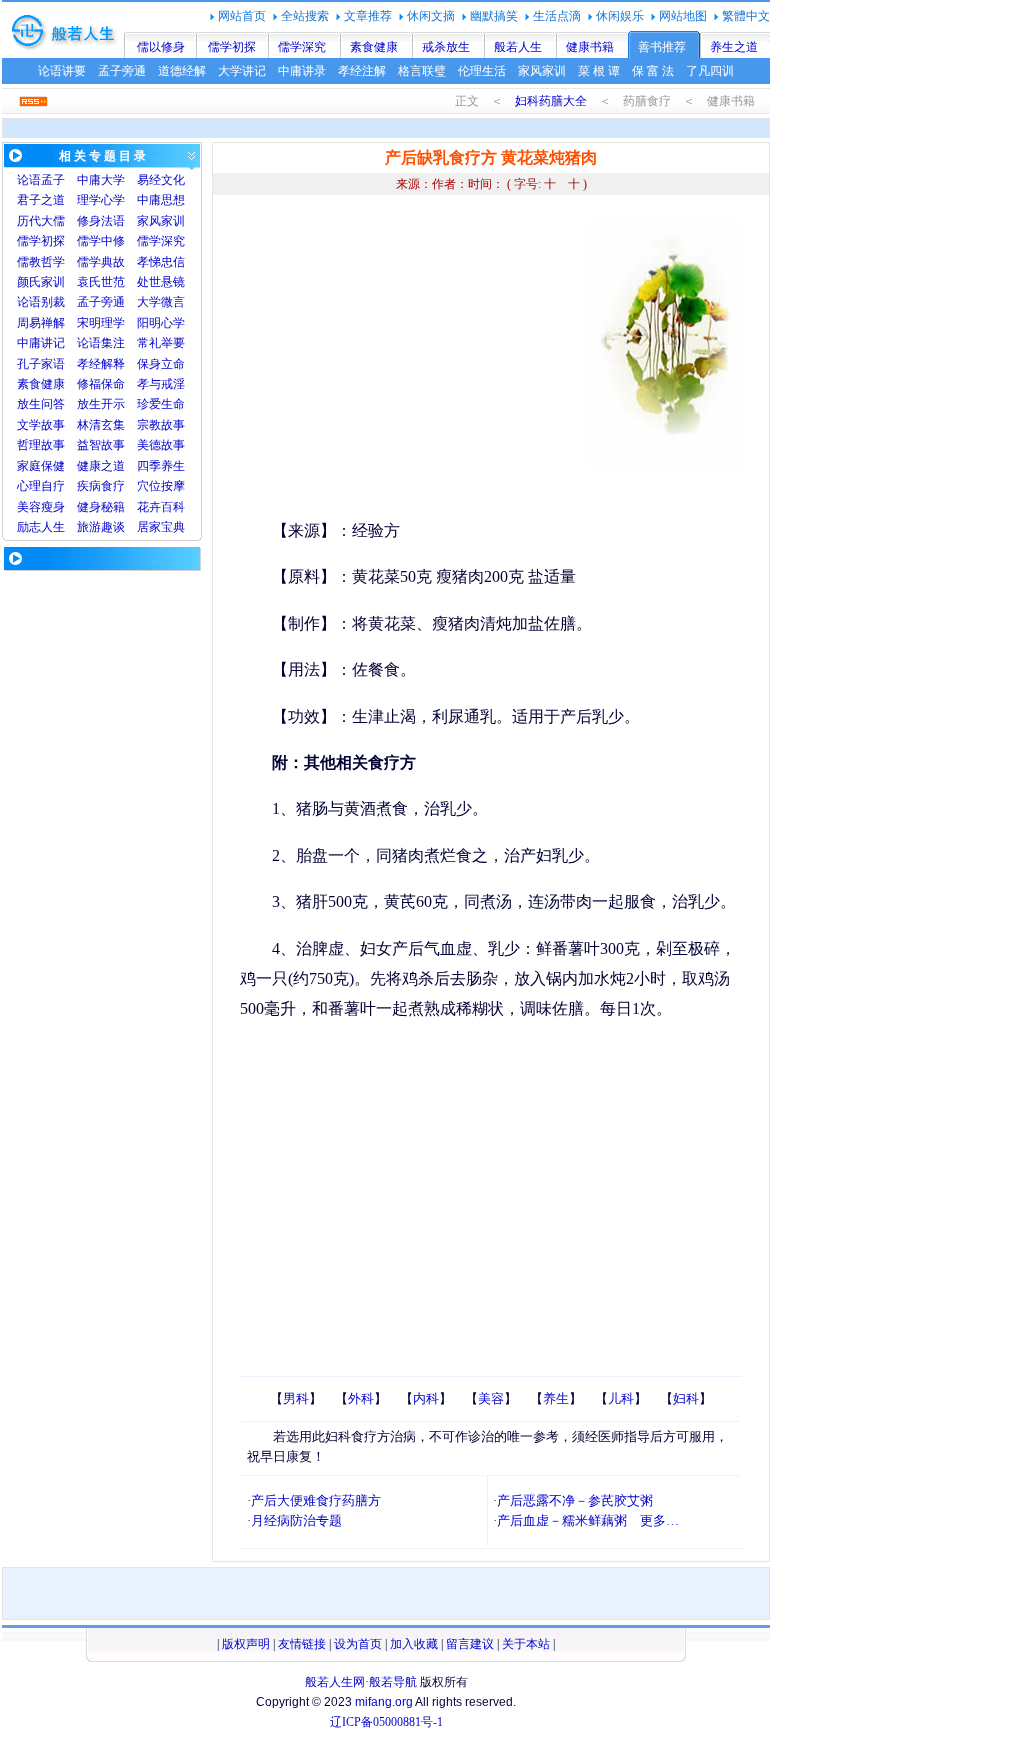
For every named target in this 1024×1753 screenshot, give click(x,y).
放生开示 (101, 404)
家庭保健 (41, 466)
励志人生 (41, 527)
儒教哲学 (41, 262)
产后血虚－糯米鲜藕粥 (562, 1520)
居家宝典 (161, 527)
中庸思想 (161, 200)
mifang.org (384, 1702)
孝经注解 (362, 71)
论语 (29, 180)
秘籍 (113, 507)
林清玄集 (101, 425)
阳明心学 (161, 323)
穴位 (149, 486)
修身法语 (101, 221)
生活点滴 (557, 16)
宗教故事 (161, 425)
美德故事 (161, 445)
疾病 (89, 486)
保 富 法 (653, 71)
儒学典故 (101, 262)
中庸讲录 (302, 71)
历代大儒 (41, 221)
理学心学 (101, 200)
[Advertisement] (408, 360)
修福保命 (101, 384)
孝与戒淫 (161, 384)
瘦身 (53, 507)
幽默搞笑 (494, 16)
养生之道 (734, 47)
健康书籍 (590, 47)
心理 (29, 486)
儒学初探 (232, 47)
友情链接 (302, 1644)
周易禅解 (41, 323)
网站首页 (242, 16)
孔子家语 (41, 364)
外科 (361, 1398)
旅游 (89, 527)
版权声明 (246, 1644)
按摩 (173, 486)
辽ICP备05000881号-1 (386, 1722)
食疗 (113, 486)
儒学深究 (302, 47)
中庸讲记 (41, 343)
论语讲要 (62, 71)
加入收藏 (414, 1644)
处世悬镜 (161, 282)
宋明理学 (101, 323)
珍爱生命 (161, 404)
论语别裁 (41, 302)
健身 (89, 507)
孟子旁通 (122, 71)
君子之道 (41, 200)
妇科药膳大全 (551, 101)
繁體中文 (746, 16)
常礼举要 (161, 343)
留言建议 (470, 1644)
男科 (296, 1398)
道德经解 (182, 71)
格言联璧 (422, 71)
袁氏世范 (101, 282)
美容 (29, 507)
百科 (173, 507)
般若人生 (518, 47)
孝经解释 (101, 364)
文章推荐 (368, 16)
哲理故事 (41, 445)
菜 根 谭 (599, 71)
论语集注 (101, 343)
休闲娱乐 (620, 16)
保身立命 (161, 364)
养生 (556, 1398)
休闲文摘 (431, 16)
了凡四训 (710, 71)
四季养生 (161, 466)
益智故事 (101, 445)
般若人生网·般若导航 (361, 1682)
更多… (659, 1520)
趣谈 (113, 527)
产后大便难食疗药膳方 (316, 1500)
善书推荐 (662, 47)
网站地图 (683, 16)
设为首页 (358, 1644)
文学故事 (41, 425)
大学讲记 (242, 71)
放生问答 (41, 404)
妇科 (686, 1398)
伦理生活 (482, 71)
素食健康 (374, 47)
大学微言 (161, 302)
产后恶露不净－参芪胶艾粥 (575, 1500)
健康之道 (101, 466)
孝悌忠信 (161, 262)
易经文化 (161, 180)
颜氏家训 (41, 282)
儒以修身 (161, 47)
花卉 (149, 507)
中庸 (89, 180)
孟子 (53, 180)
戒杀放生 (446, 47)
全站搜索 (305, 16)
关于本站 (526, 1644)
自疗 (53, 486)
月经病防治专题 (296, 1520)
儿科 (621, 1398)
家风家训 (542, 71)
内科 (426, 1398)
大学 (113, 180)
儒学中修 (101, 241)
